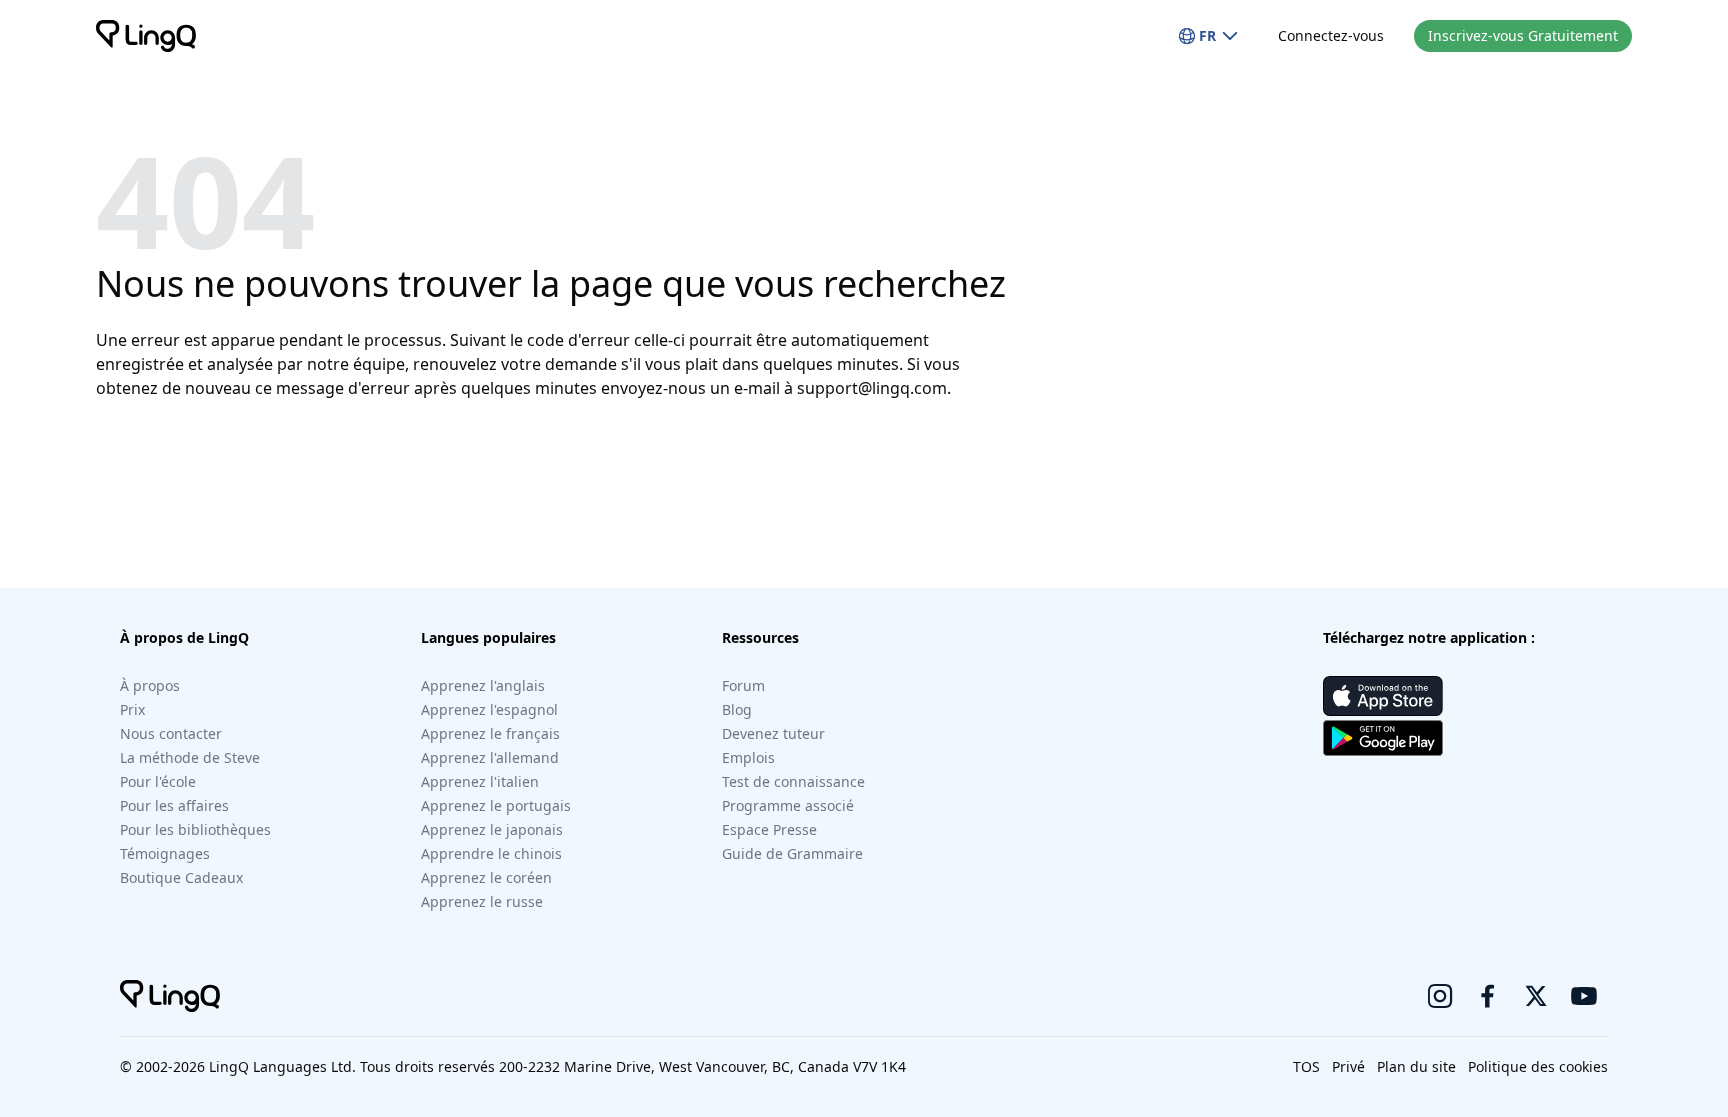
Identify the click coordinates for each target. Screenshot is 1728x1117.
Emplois (748, 757)
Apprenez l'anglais (483, 685)
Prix (132, 709)
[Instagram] (1440, 996)
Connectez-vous (1331, 35)
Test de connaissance (793, 781)
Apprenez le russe (482, 901)
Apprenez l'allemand (490, 757)
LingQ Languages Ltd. (282, 1066)
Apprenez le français (490, 733)
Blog (737, 709)
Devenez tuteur (773, 733)
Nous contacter (171, 733)
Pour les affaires (174, 805)
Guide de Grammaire (792, 853)
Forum (743, 685)
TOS (1306, 1066)
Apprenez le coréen (486, 877)
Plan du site (1416, 1066)
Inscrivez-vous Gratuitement (1523, 35)
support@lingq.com (872, 388)
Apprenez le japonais (492, 829)
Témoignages (165, 853)
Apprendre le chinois (491, 853)
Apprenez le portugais (496, 805)
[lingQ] (146, 36)
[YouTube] (1584, 996)
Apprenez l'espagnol (489, 709)
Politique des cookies (1538, 1066)
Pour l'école (158, 781)
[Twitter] (1536, 996)
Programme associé (788, 805)
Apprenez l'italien (480, 781)
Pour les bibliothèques (195, 829)
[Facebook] (1488, 996)
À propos (150, 685)
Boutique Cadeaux (181, 877)
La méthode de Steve (190, 757)
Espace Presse (769, 829)
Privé (1348, 1066)
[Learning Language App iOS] (1383, 696)
